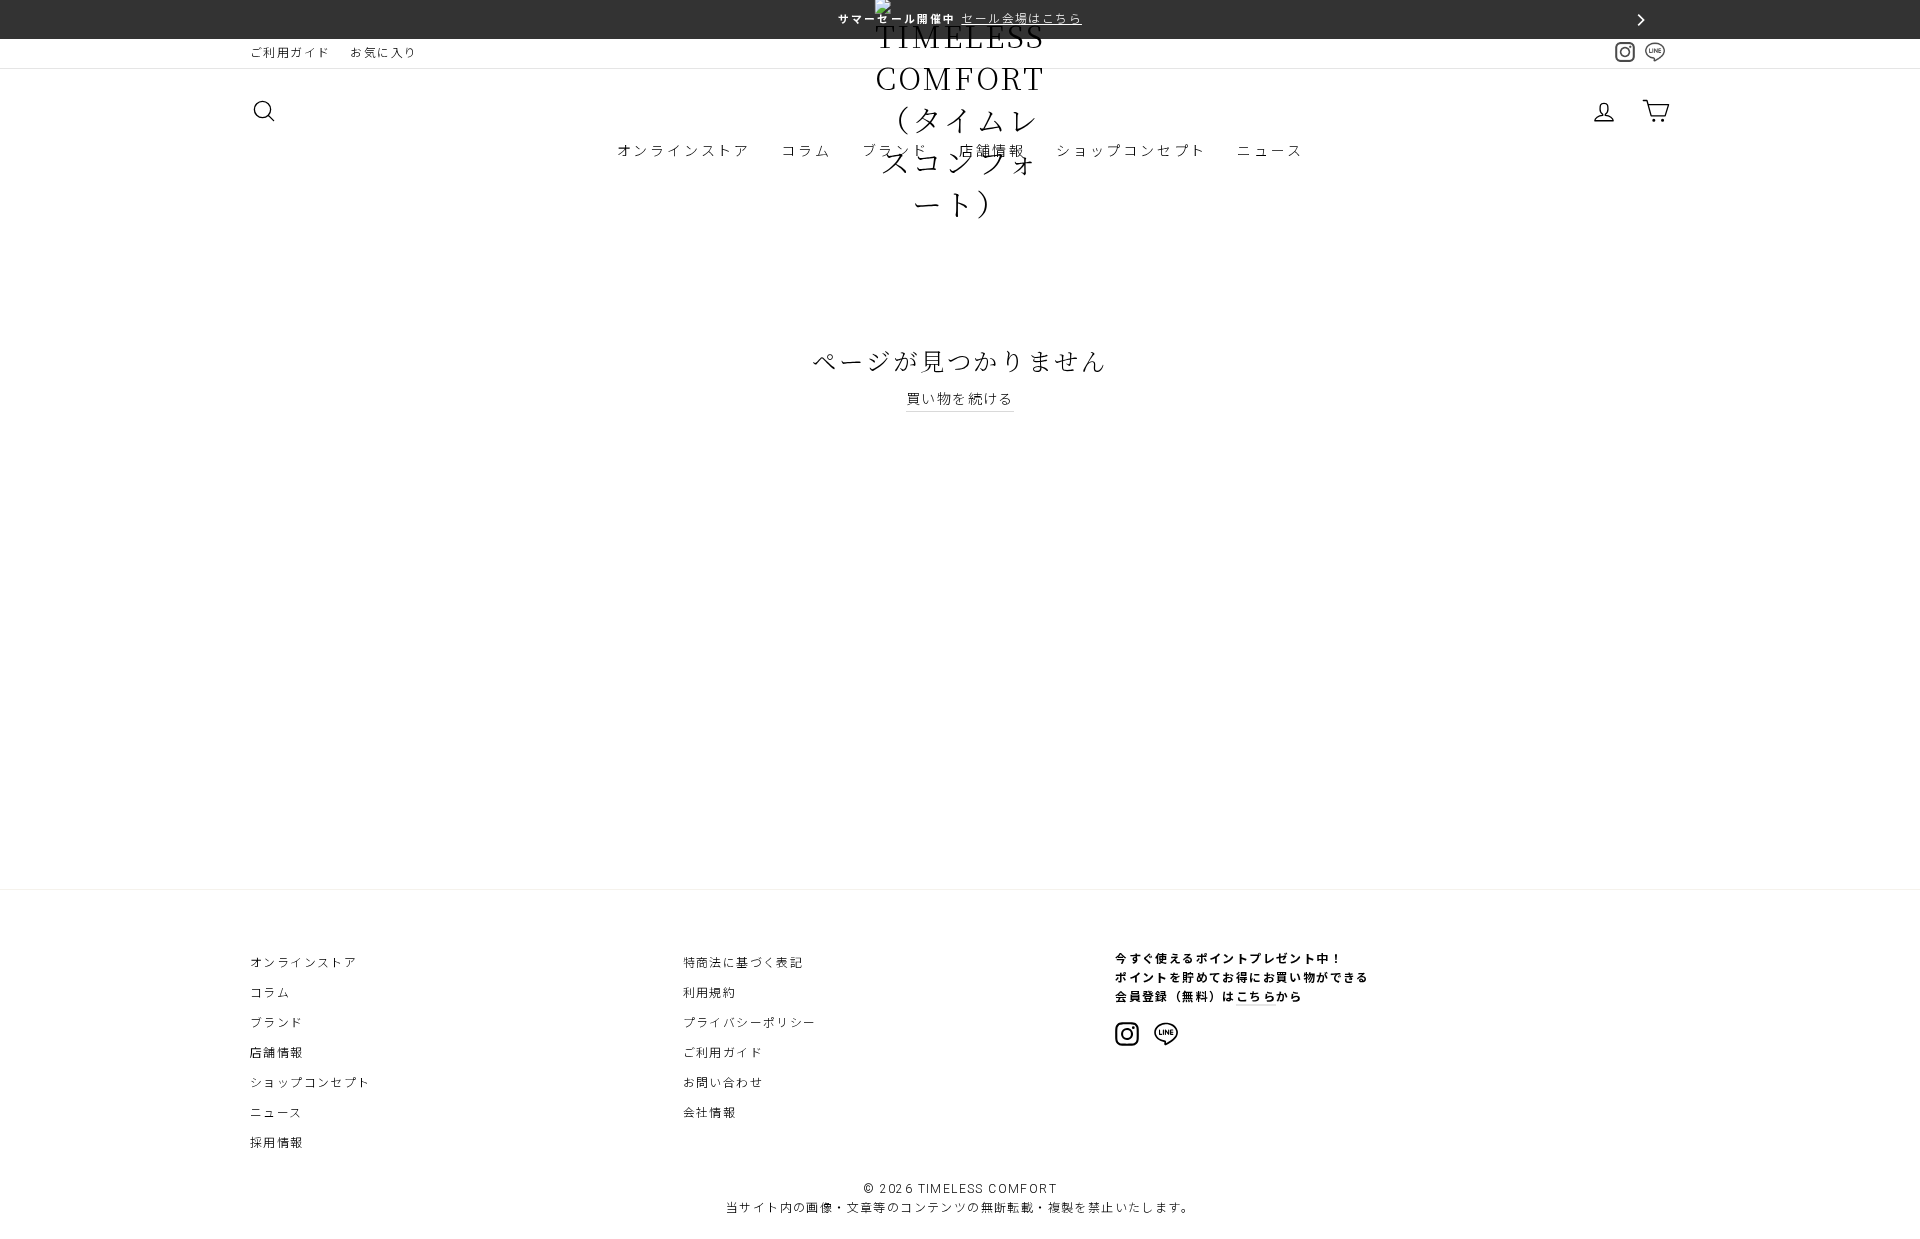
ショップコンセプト (1131, 151)
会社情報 (710, 1113)
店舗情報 (277, 1053)
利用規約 (710, 993)
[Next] (1640, 20)
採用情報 (277, 1143)
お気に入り (383, 53)
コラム (806, 151)
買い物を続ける (960, 399)
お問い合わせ (723, 1083)
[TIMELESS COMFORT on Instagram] (1127, 1034)
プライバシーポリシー (750, 1023)
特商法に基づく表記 (743, 963)
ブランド (277, 1023)
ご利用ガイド (290, 53)
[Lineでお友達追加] (1166, 1037)
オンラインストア (684, 151)
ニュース (1270, 151)
